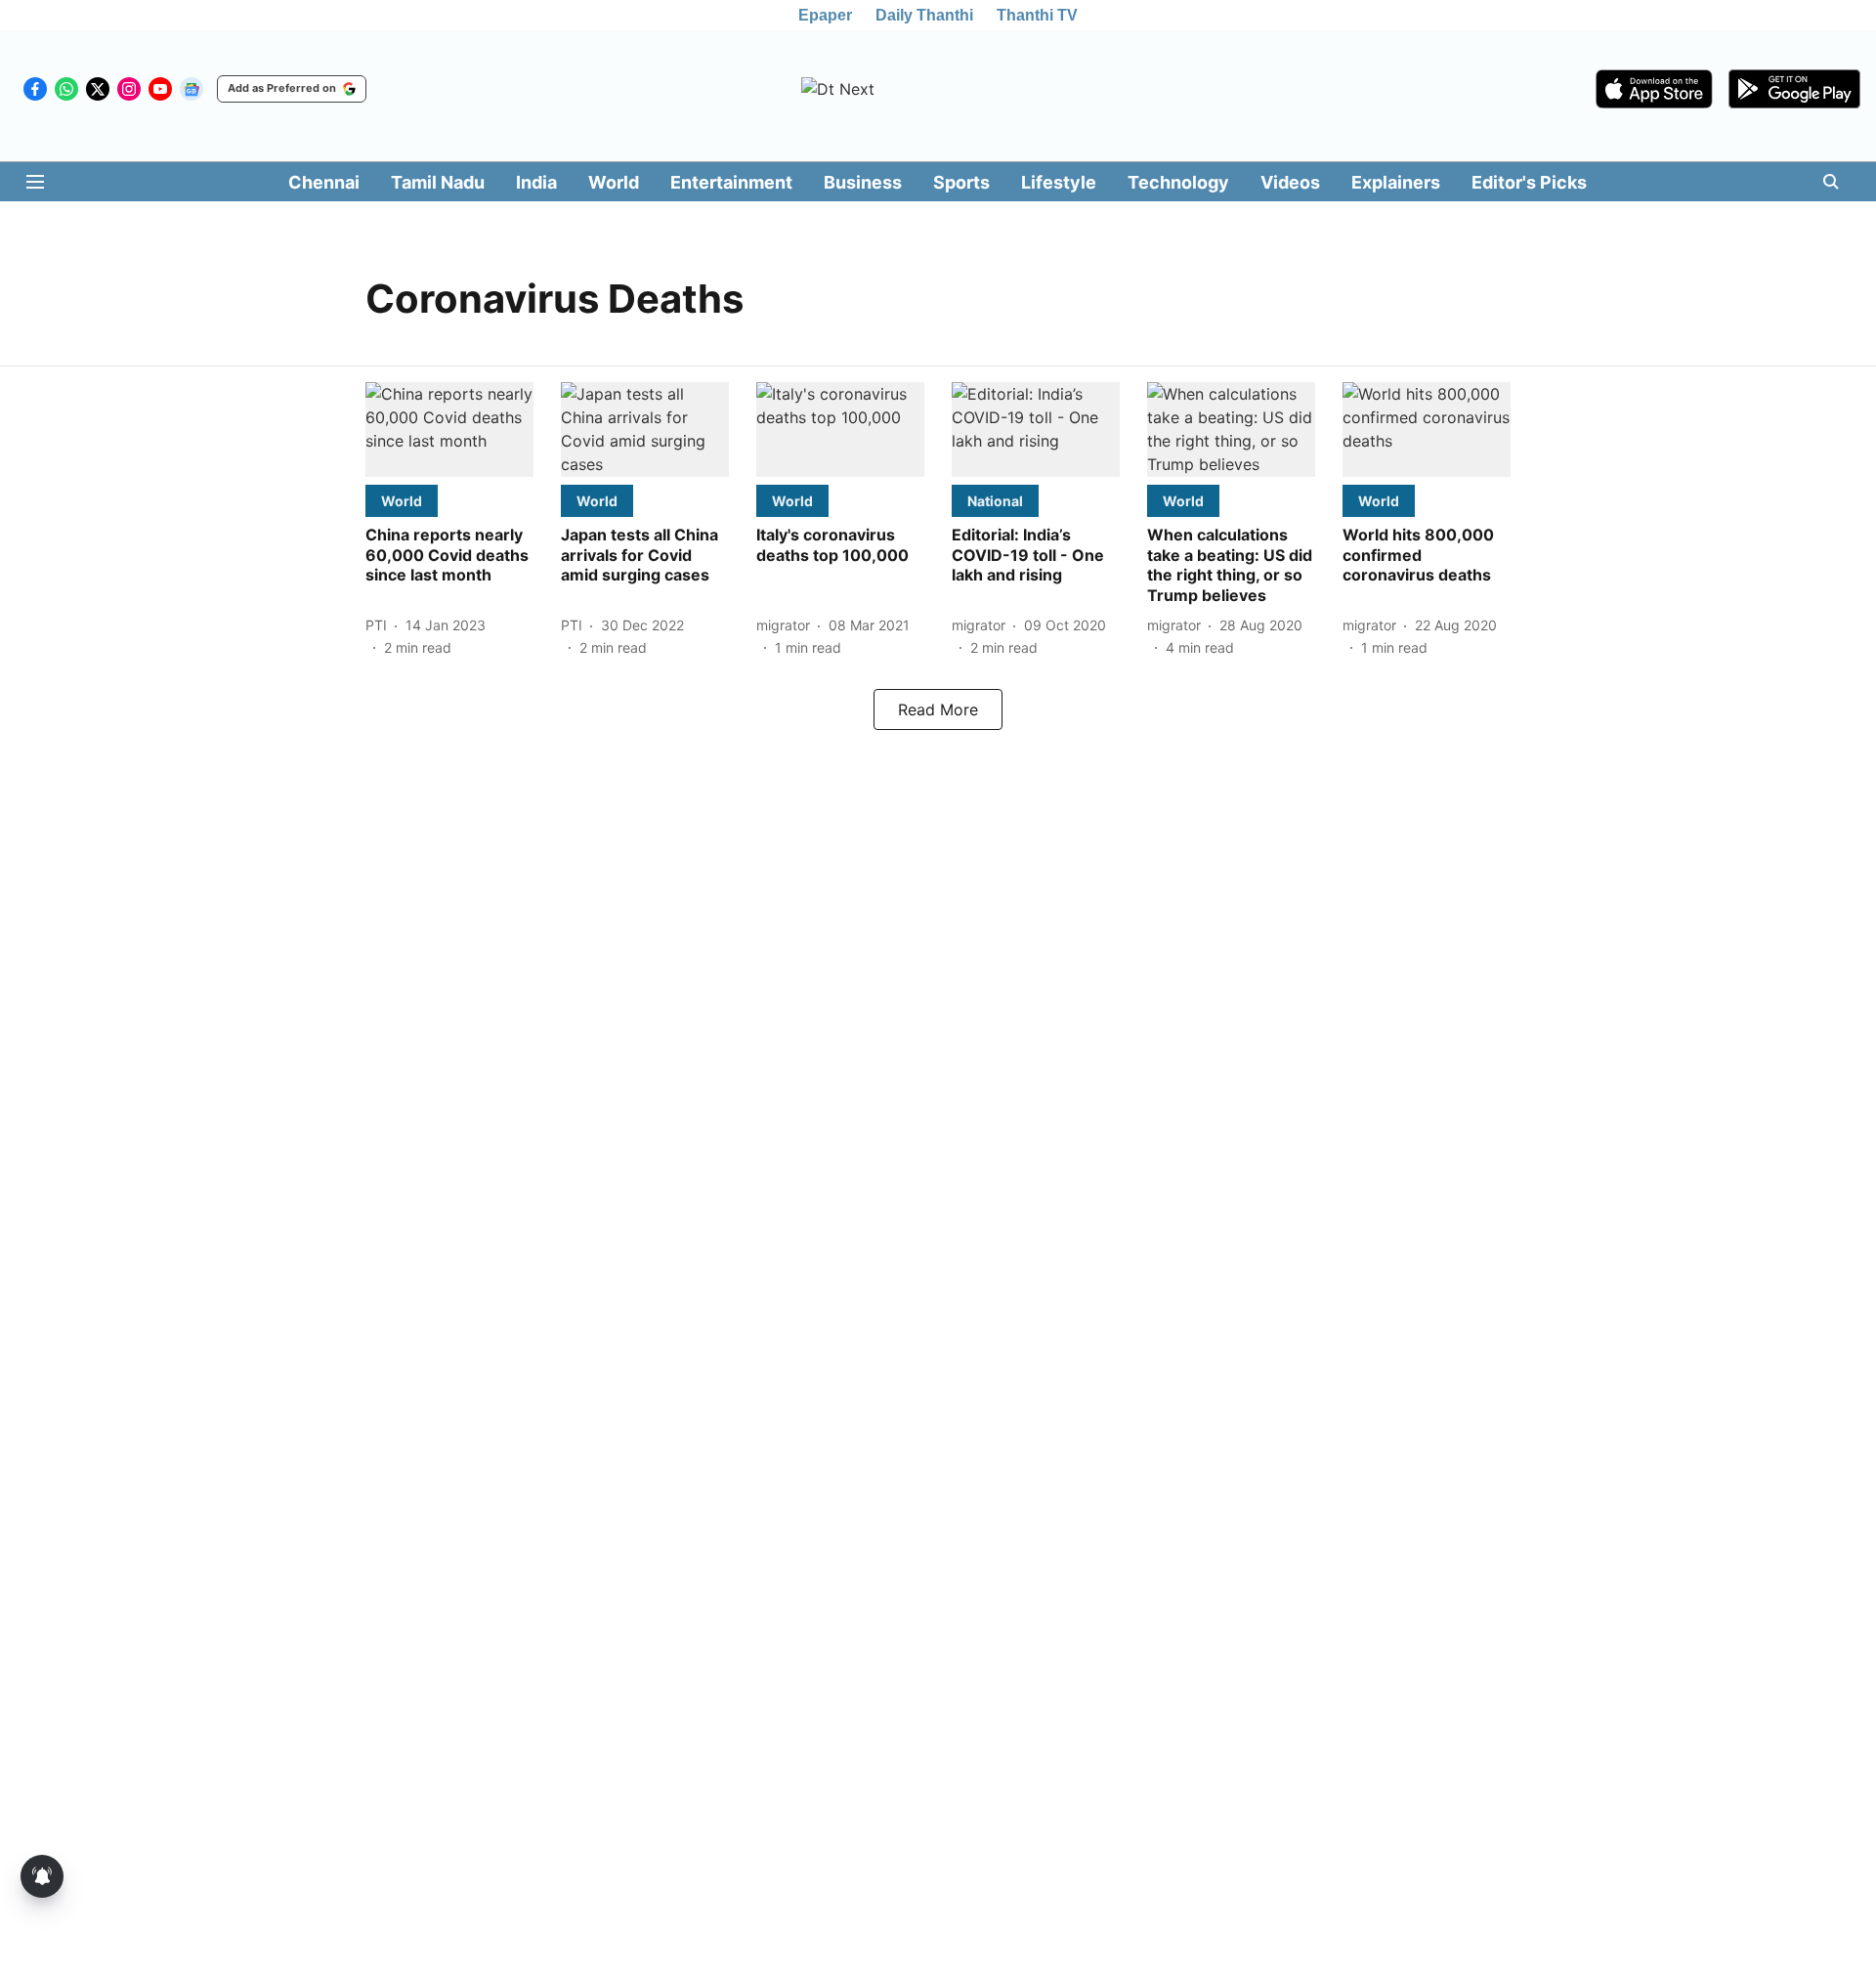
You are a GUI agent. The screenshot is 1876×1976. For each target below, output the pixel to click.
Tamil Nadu (438, 182)
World (614, 182)
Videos (1290, 182)
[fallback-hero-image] (449, 430)
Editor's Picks (1529, 182)
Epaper (825, 15)
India (536, 182)
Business (863, 182)
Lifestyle (1059, 182)
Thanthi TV (1037, 15)
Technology (1178, 182)
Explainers (1396, 182)
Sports (961, 182)
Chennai (324, 182)
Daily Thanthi (924, 15)
